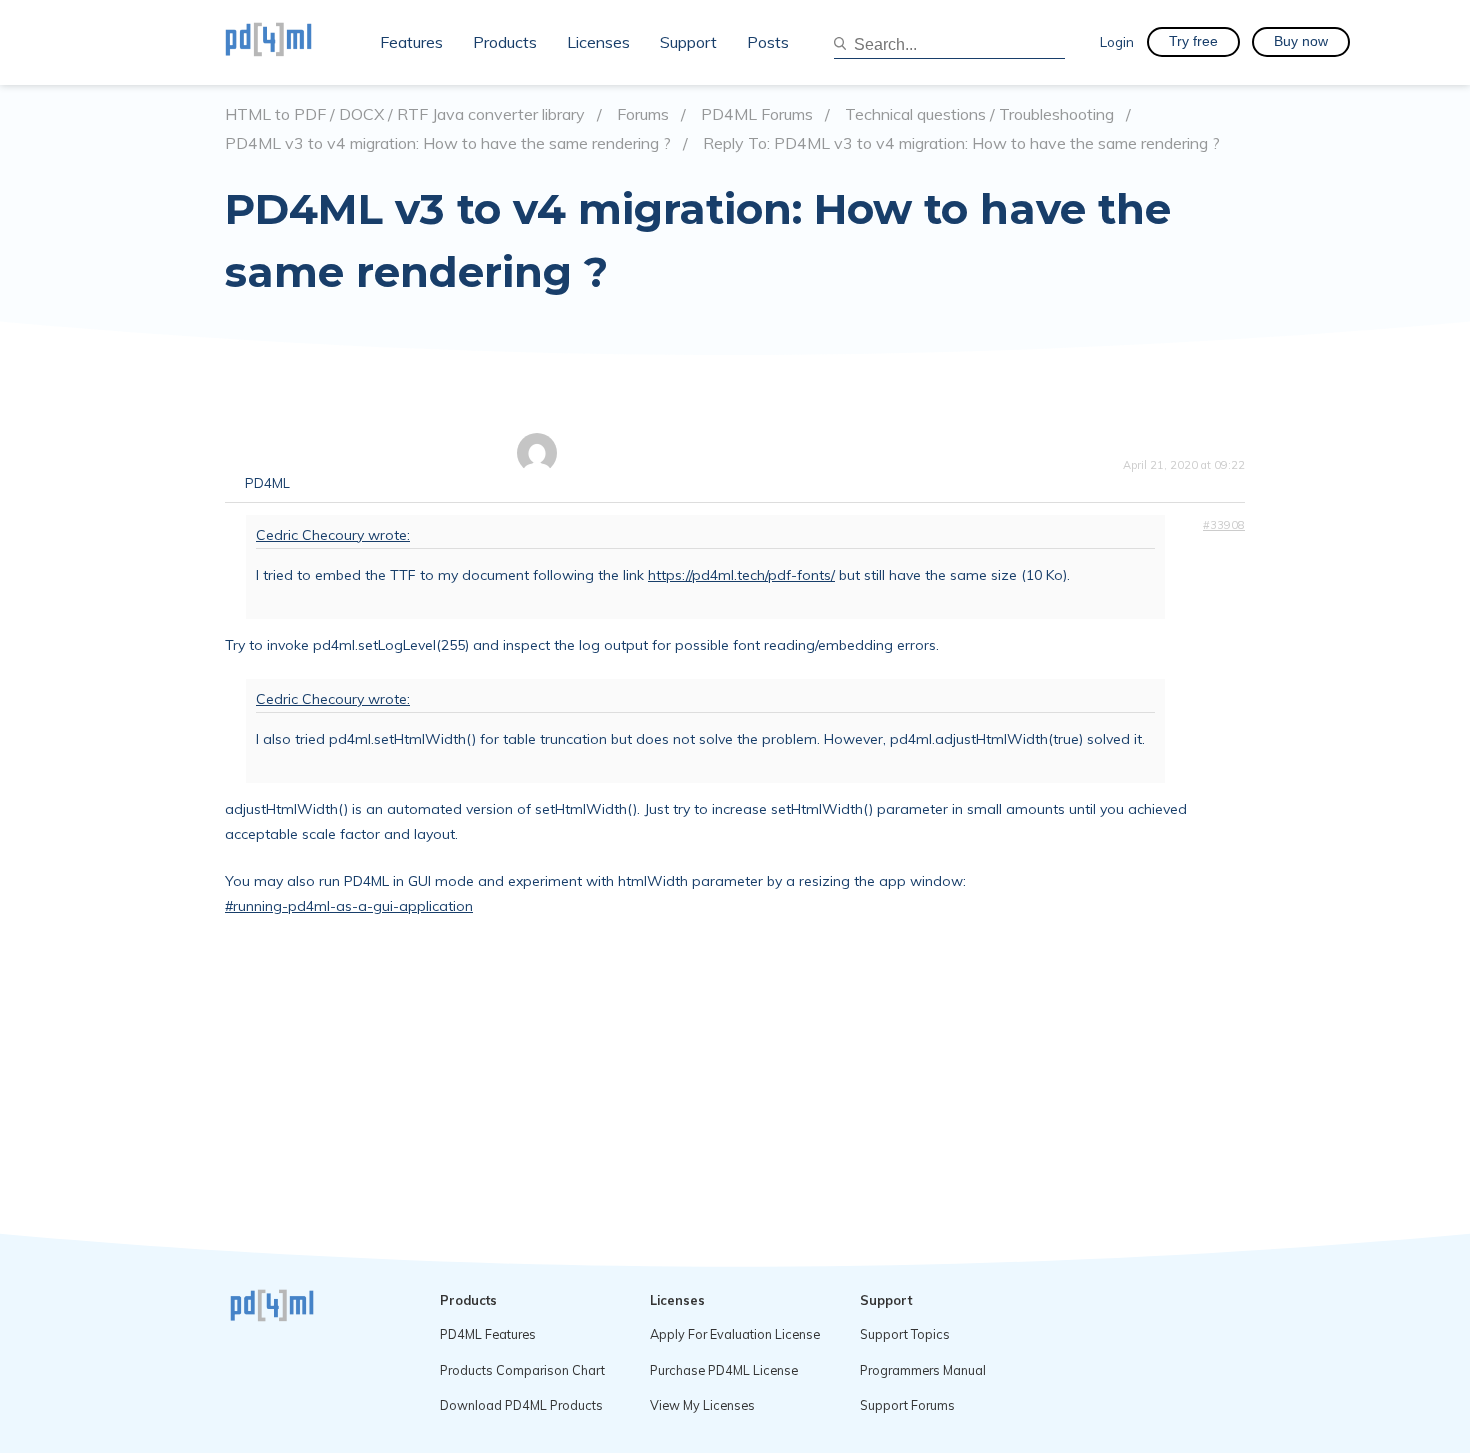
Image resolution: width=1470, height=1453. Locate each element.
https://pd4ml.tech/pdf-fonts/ (741, 575)
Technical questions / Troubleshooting (979, 114)
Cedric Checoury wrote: (333, 535)
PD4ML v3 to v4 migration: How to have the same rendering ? (448, 143)
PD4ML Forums (757, 114)
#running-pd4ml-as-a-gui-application (349, 906)
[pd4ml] (290, 42)
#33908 (1224, 525)
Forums (643, 114)
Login (1117, 41)
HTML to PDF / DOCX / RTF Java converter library (405, 114)
